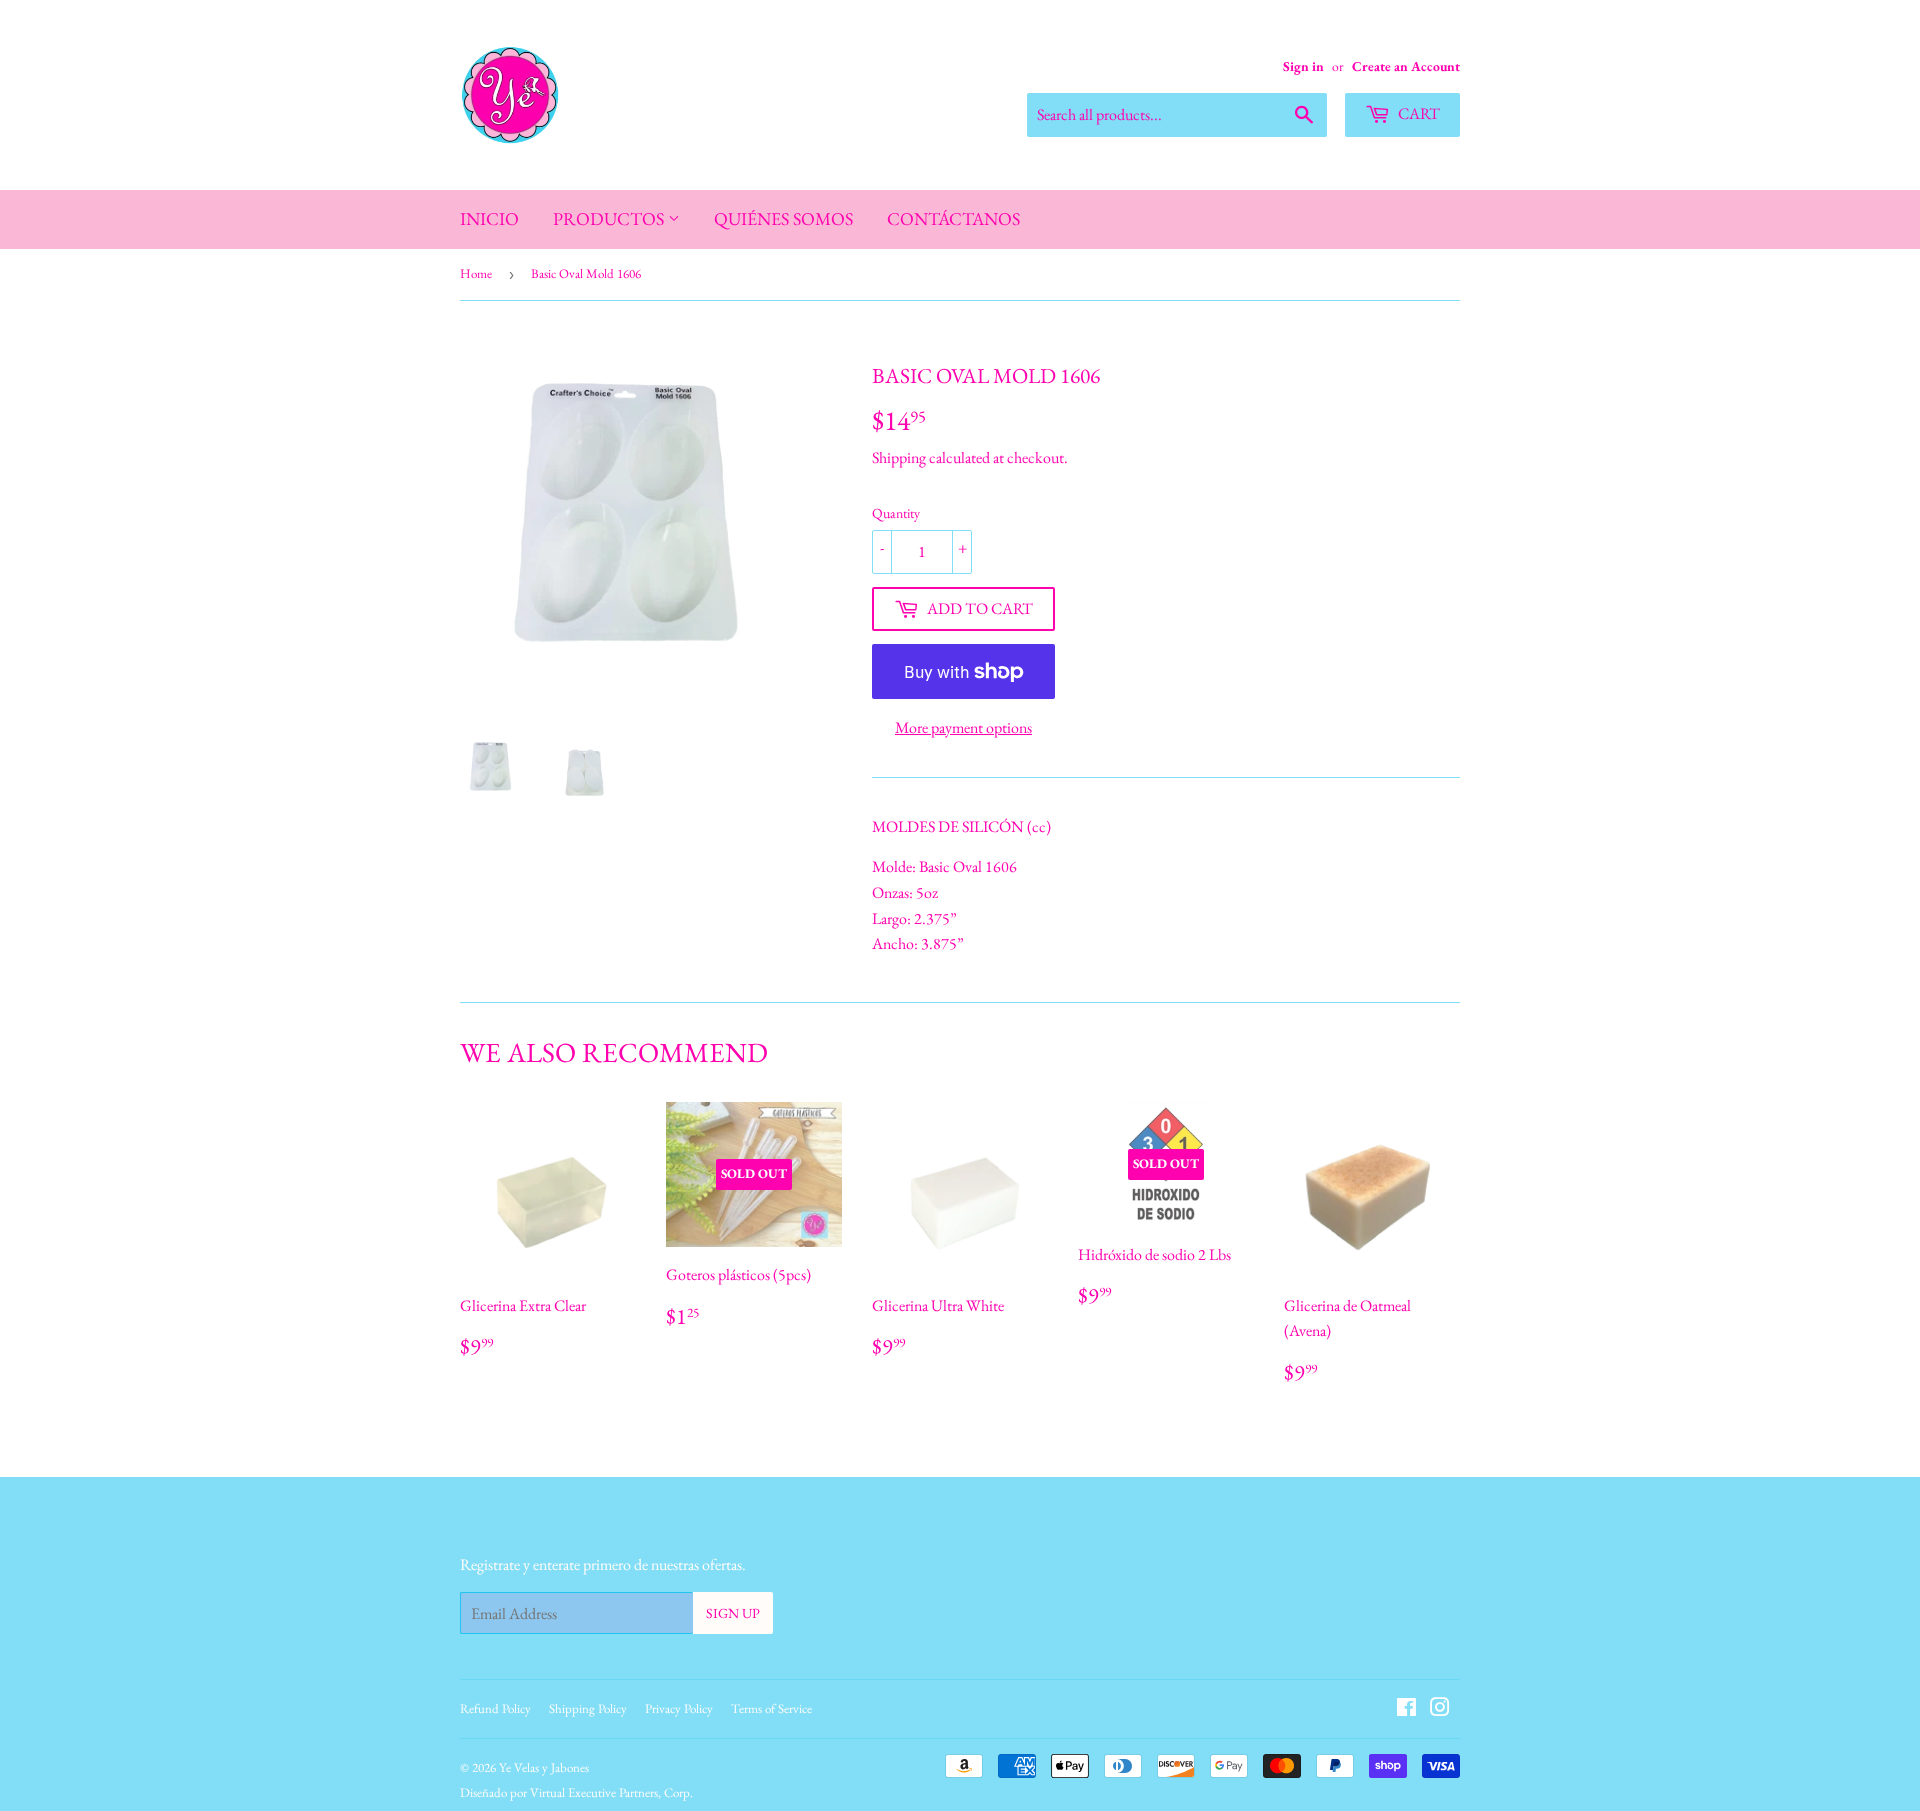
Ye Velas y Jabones (544, 1767)
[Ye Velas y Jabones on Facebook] (1406, 1709)
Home (476, 273)
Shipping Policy (588, 1708)
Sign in (1303, 66)
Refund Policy (495, 1708)
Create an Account (1406, 66)
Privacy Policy (679, 1708)
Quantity (896, 513)
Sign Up (733, 1613)
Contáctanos (953, 218)
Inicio (489, 218)
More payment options (963, 727)
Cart (1417, 113)
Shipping (899, 457)
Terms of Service (771, 1708)
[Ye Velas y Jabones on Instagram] (1440, 1709)
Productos (610, 218)
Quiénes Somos (783, 218)
